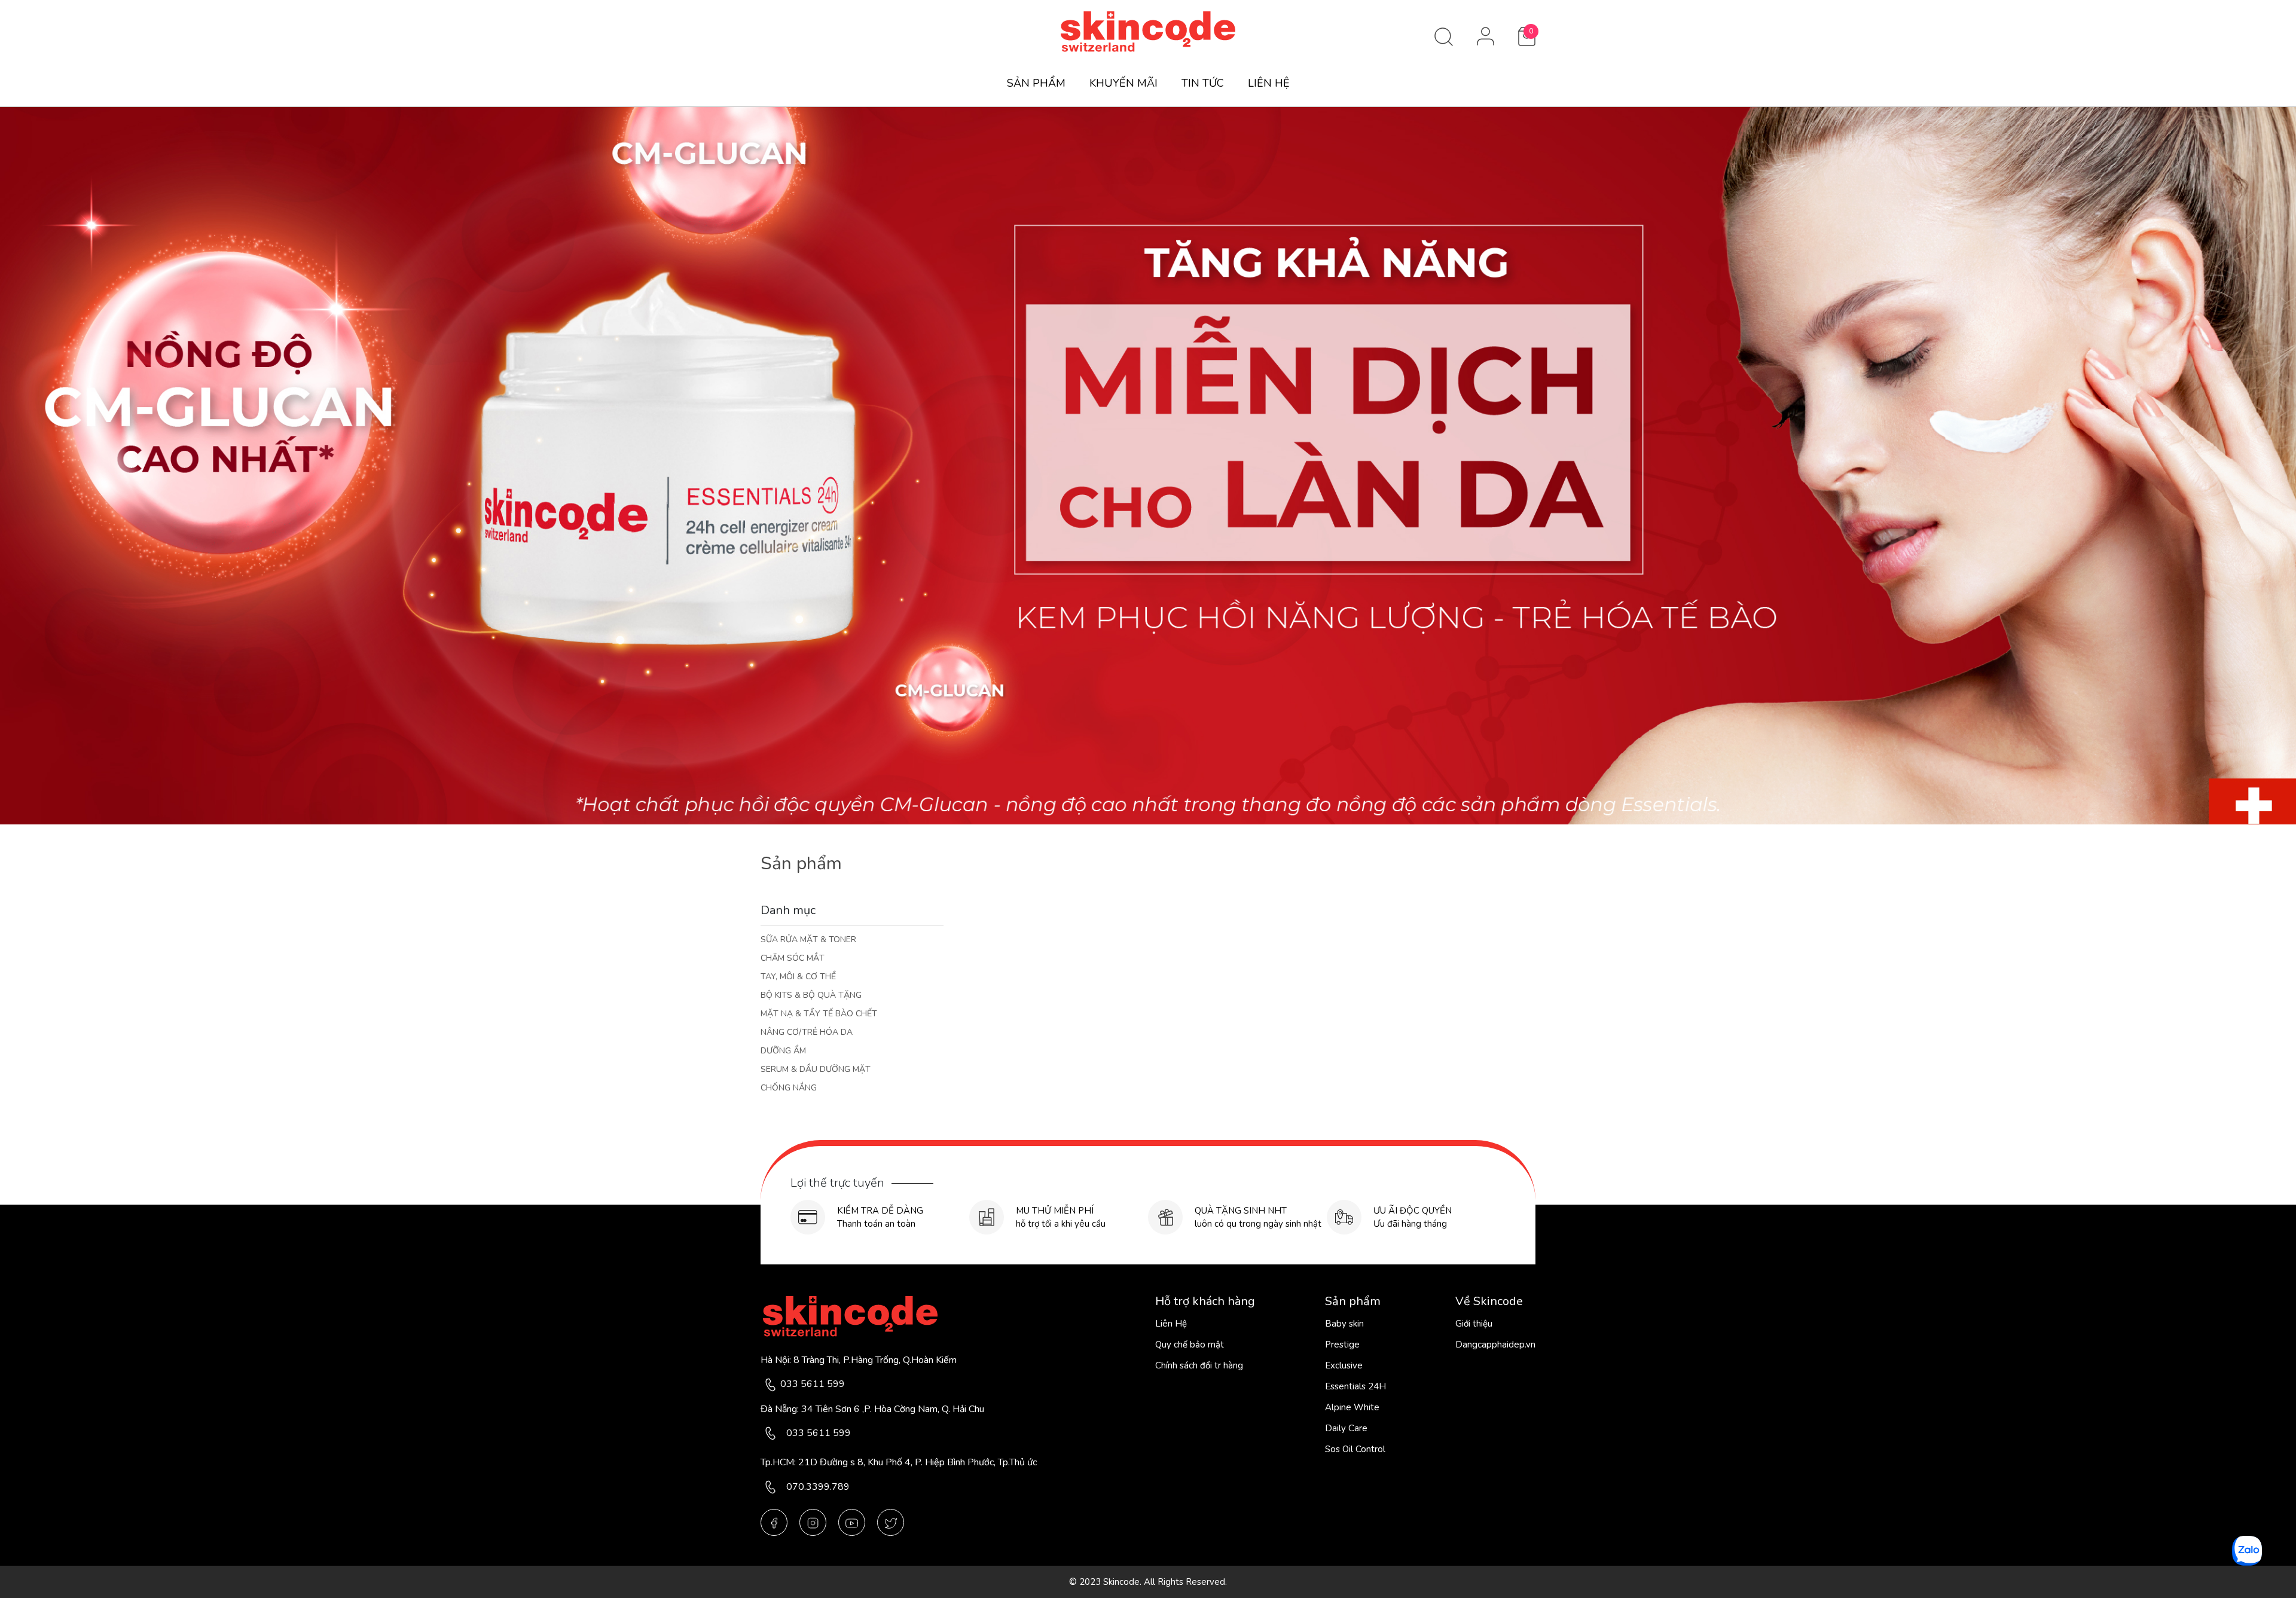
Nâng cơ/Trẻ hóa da (807, 1032)
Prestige (1342, 1345)
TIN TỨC (1203, 83)
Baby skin (1344, 1324)
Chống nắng (789, 1088)
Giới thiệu (1474, 1324)
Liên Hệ (1171, 1324)
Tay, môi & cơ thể (798, 977)
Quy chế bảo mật (1190, 1345)
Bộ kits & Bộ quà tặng (811, 995)
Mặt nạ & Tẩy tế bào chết (819, 1014)
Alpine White (1352, 1407)
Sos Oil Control (1355, 1449)
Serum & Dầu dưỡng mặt (816, 1069)
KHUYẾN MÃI (1123, 83)
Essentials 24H (1355, 1386)
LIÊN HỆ (1269, 83)
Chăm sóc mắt (793, 958)
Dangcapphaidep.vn (1495, 1345)
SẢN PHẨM (1036, 83)
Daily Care (1346, 1428)
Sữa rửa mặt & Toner (808, 939)
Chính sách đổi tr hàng (1199, 1365)
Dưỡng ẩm (783, 1051)
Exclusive (1344, 1365)
